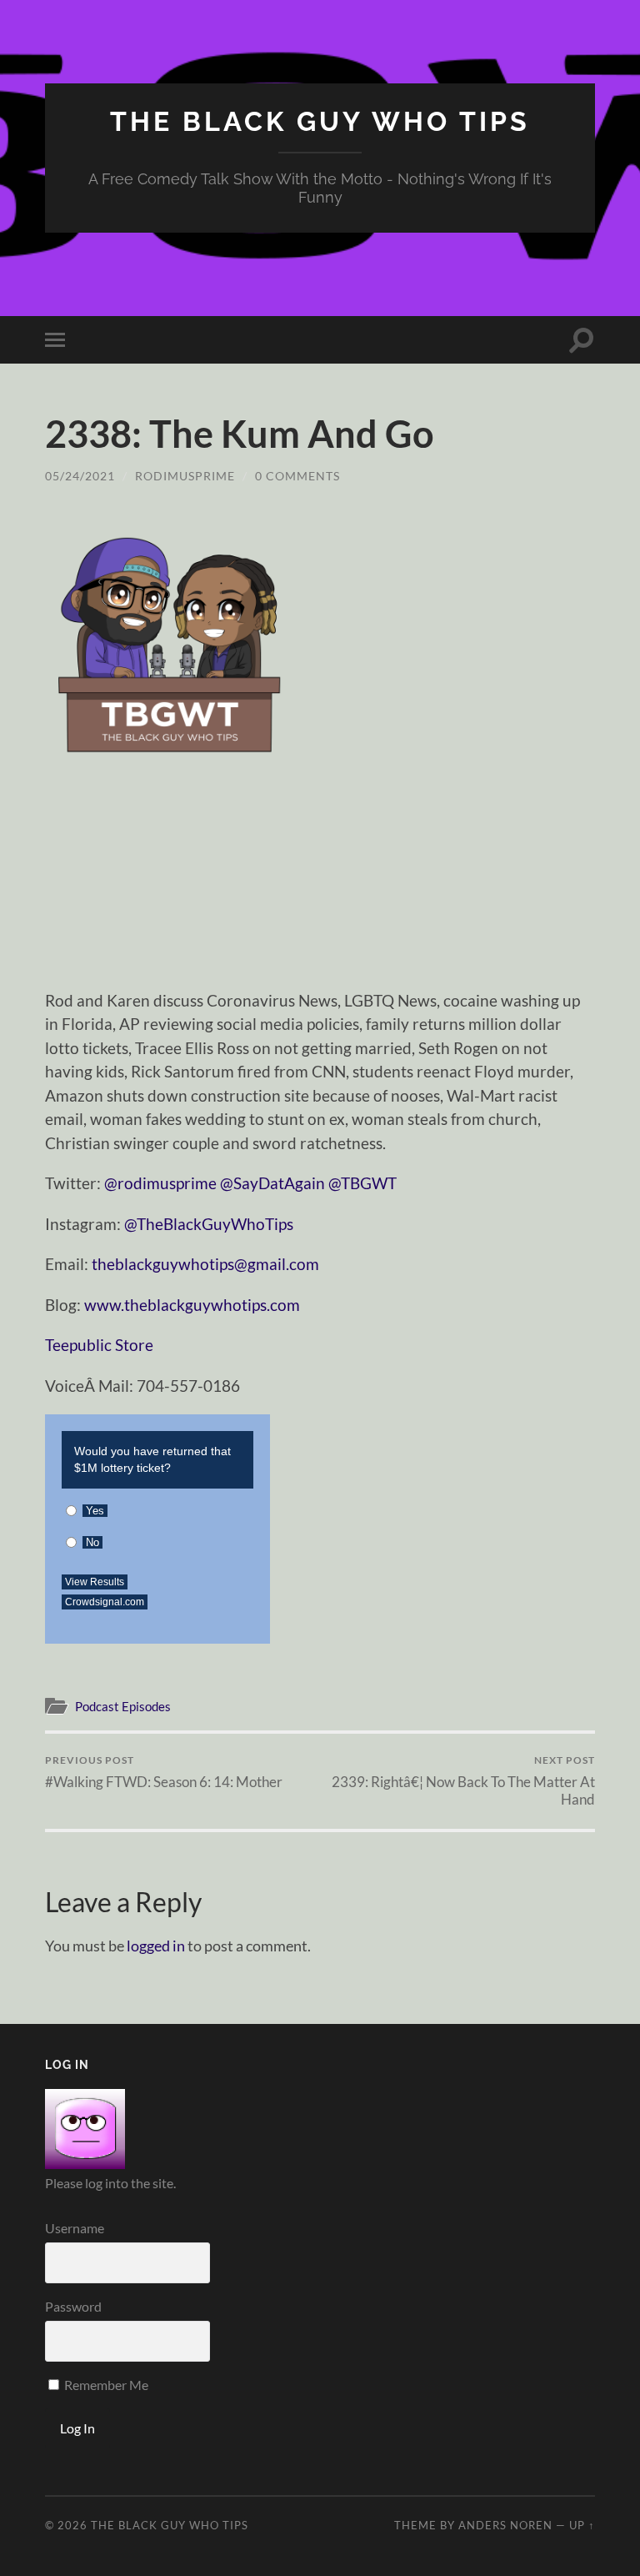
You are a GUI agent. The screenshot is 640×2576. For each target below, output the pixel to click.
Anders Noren (505, 2525)
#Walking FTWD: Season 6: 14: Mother (164, 1772)
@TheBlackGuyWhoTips (209, 1224)
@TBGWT (362, 1183)
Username (75, 2228)
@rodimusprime (160, 1183)
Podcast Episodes (123, 1706)
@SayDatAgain (272, 1183)
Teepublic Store (99, 1345)
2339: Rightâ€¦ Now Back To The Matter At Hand (463, 1780)
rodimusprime (185, 476)
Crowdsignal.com (105, 1602)
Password (73, 2306)
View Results (95, 1582)
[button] (170, 641)
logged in (156, 1946)
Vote (228, 1597)
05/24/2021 (80, 476)
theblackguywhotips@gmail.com (205, 1264)
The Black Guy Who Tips (320, 121)
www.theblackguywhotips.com (192, 1305)
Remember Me (105, 2385)
